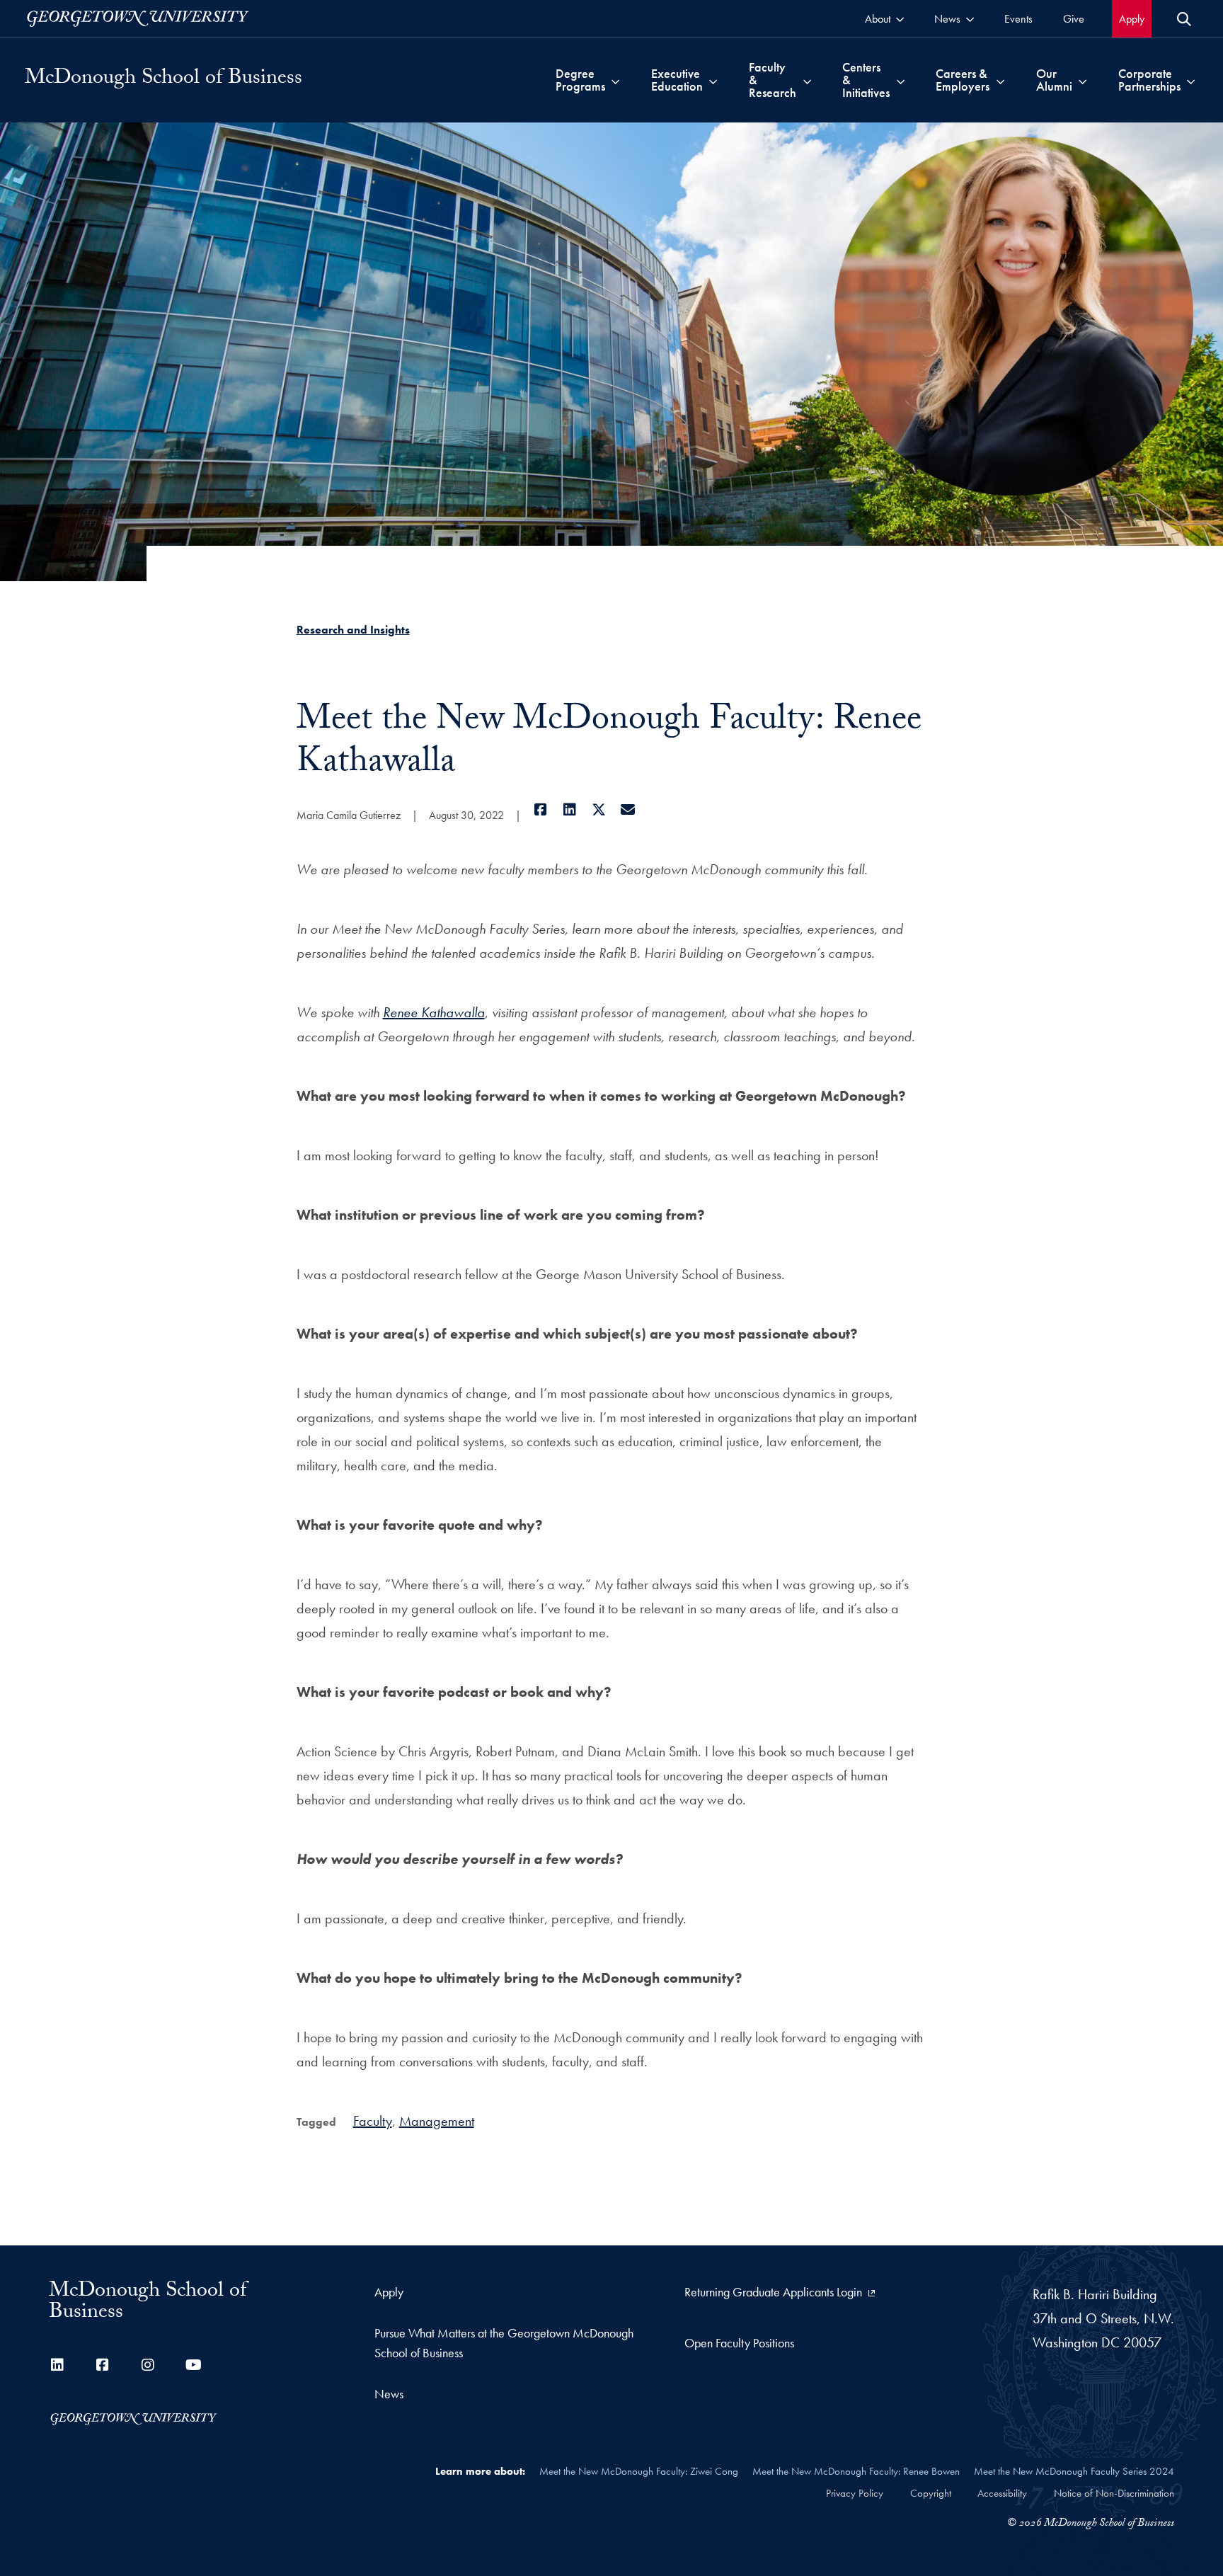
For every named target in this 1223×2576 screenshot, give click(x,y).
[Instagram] (148, 2365)
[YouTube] (193, 2365)
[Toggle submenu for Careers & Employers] (1000, 80)
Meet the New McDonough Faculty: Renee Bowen (856, 2471)
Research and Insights (353, 630)
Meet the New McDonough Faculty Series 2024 (1074, 2471)
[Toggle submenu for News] (970, 19)
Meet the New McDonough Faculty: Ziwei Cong (639, 2471)
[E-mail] (628, 810)
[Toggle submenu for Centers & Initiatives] (901, 80)
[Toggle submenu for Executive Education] (713, 80)
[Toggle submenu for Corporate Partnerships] (1191, 80)
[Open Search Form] (1184, 19)
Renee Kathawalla (434, 1012)
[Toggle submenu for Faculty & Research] (807, 80)
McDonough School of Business (163, 80)
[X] (599, 810)
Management (437, 2121)
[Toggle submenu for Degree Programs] (615, 80)
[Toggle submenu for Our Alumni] (1083, 80)
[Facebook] (541, 810)
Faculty (373, 2121)
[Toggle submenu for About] (900, 19)
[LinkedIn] (570, 810)
